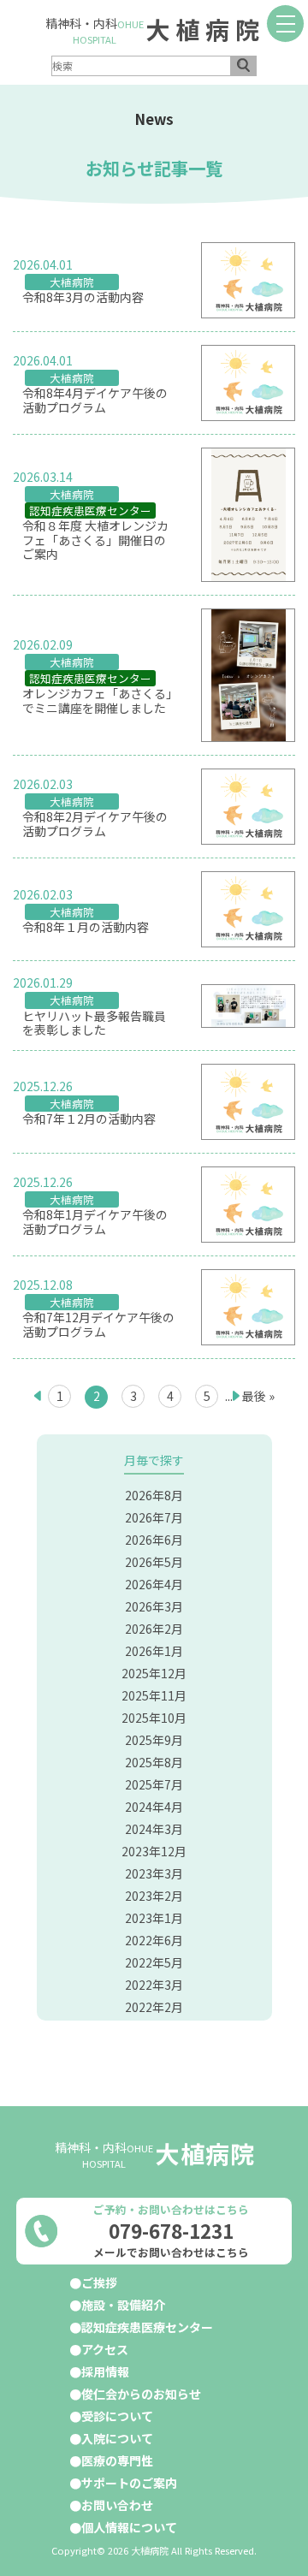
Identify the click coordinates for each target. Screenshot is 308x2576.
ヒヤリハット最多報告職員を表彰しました (94, 1024)
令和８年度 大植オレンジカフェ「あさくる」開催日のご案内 (95, 540)
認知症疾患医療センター (90, 510)
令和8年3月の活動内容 (83, 297)
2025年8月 (154, 1762)
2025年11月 (154, 1695)
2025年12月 (154, 1673)
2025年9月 (154, 1740)
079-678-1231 (171, 2230)
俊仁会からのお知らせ (141, 2394)
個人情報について (129, 2527)
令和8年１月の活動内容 (86, 927)
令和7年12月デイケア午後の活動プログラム (98, 1325)
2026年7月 (154, 1517)
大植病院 (205, 29)
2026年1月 (154, 1651)
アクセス (105, 2349)
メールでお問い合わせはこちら (171, 2253)
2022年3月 (154, 1985)
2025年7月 (154, 1784)
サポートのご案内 (129, 2483)
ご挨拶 (99, 2282)
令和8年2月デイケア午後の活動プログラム (95, 824)
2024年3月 (154, 1829)
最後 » (258, 1396)
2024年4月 (154, 1807)
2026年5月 (154, 1562)
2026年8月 (154, 1495)
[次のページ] (237, 1396)
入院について (117, 2438)
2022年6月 (154, 1940)
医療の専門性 (117, 2460)
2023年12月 (154, 1851)
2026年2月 (154, 1629)
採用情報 (105, 2371)
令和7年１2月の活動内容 (89, 1119)
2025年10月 (154, 1718)
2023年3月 (154, 1873)
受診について (117, 2416)
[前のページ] (37, 1396)
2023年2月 (154, 1896)
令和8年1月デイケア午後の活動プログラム (95, 1222)
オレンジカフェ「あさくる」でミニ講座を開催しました (97, 701)
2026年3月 (154, 1606)
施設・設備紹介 (123, 2305)
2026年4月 (154, 1584)
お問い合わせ (117, 2505)
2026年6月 (154, 1540)
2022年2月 (154, 2007)
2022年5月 (154, 1962)
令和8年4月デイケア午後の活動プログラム (95, 401)
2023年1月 (154, 1918)
